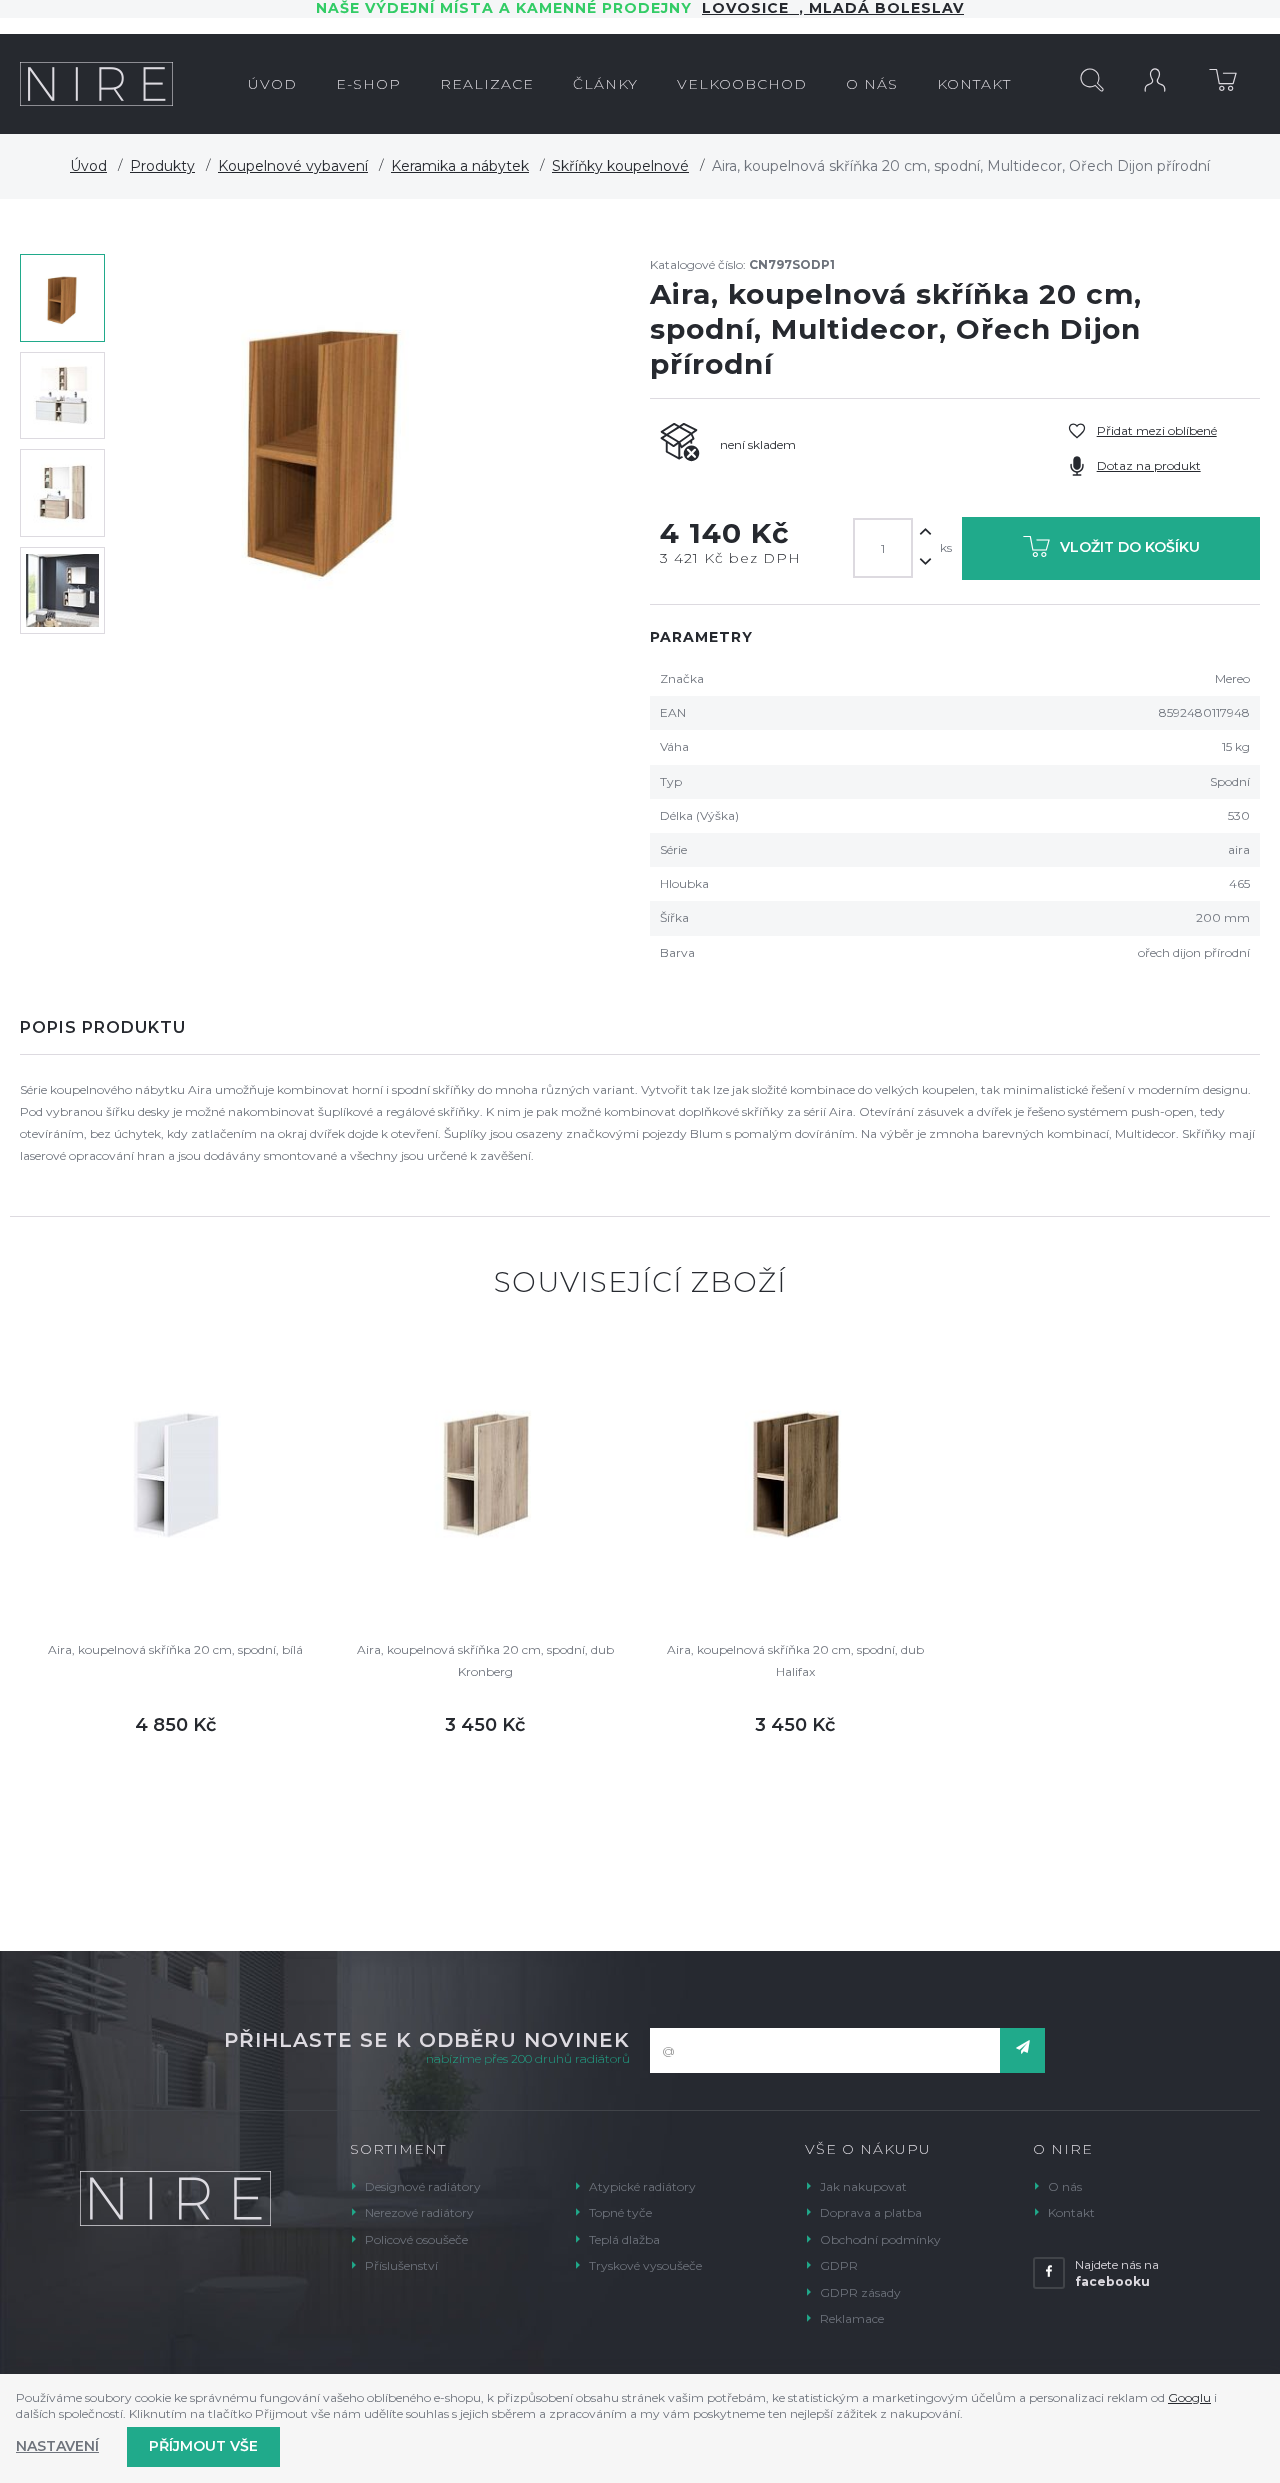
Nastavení (57, 2446)
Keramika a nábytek (460, 166)
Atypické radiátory (642, 2186)
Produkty (162, 166)
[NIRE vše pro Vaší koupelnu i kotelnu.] (96, 84)
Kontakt (1071, 2212)
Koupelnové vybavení (293, 166)
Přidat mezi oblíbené (1157, 430)
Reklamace (852, 2318)
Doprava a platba (871, 2212)
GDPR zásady (860, 2292)
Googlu (1189, 2397)
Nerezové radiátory (419, 2212)
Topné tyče (620, 2212)
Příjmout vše (203, 2446)
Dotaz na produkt (1149, 465)
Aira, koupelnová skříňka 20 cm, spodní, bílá (175, 1649)
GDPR (839, 2265)
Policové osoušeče (416, 2239)
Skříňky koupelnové (620, 166)
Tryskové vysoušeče (645, 2265)
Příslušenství (401, 2265)
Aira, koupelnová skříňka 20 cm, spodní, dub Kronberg (485, 1660)
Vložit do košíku (1130, 547)
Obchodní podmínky (880, 2239)
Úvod (88, 166)
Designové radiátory (423, 2186)
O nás (1065, 2186)
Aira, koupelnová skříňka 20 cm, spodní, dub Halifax (795, 1660)
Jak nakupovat (863, 2186)
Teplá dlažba (624, 2239)
